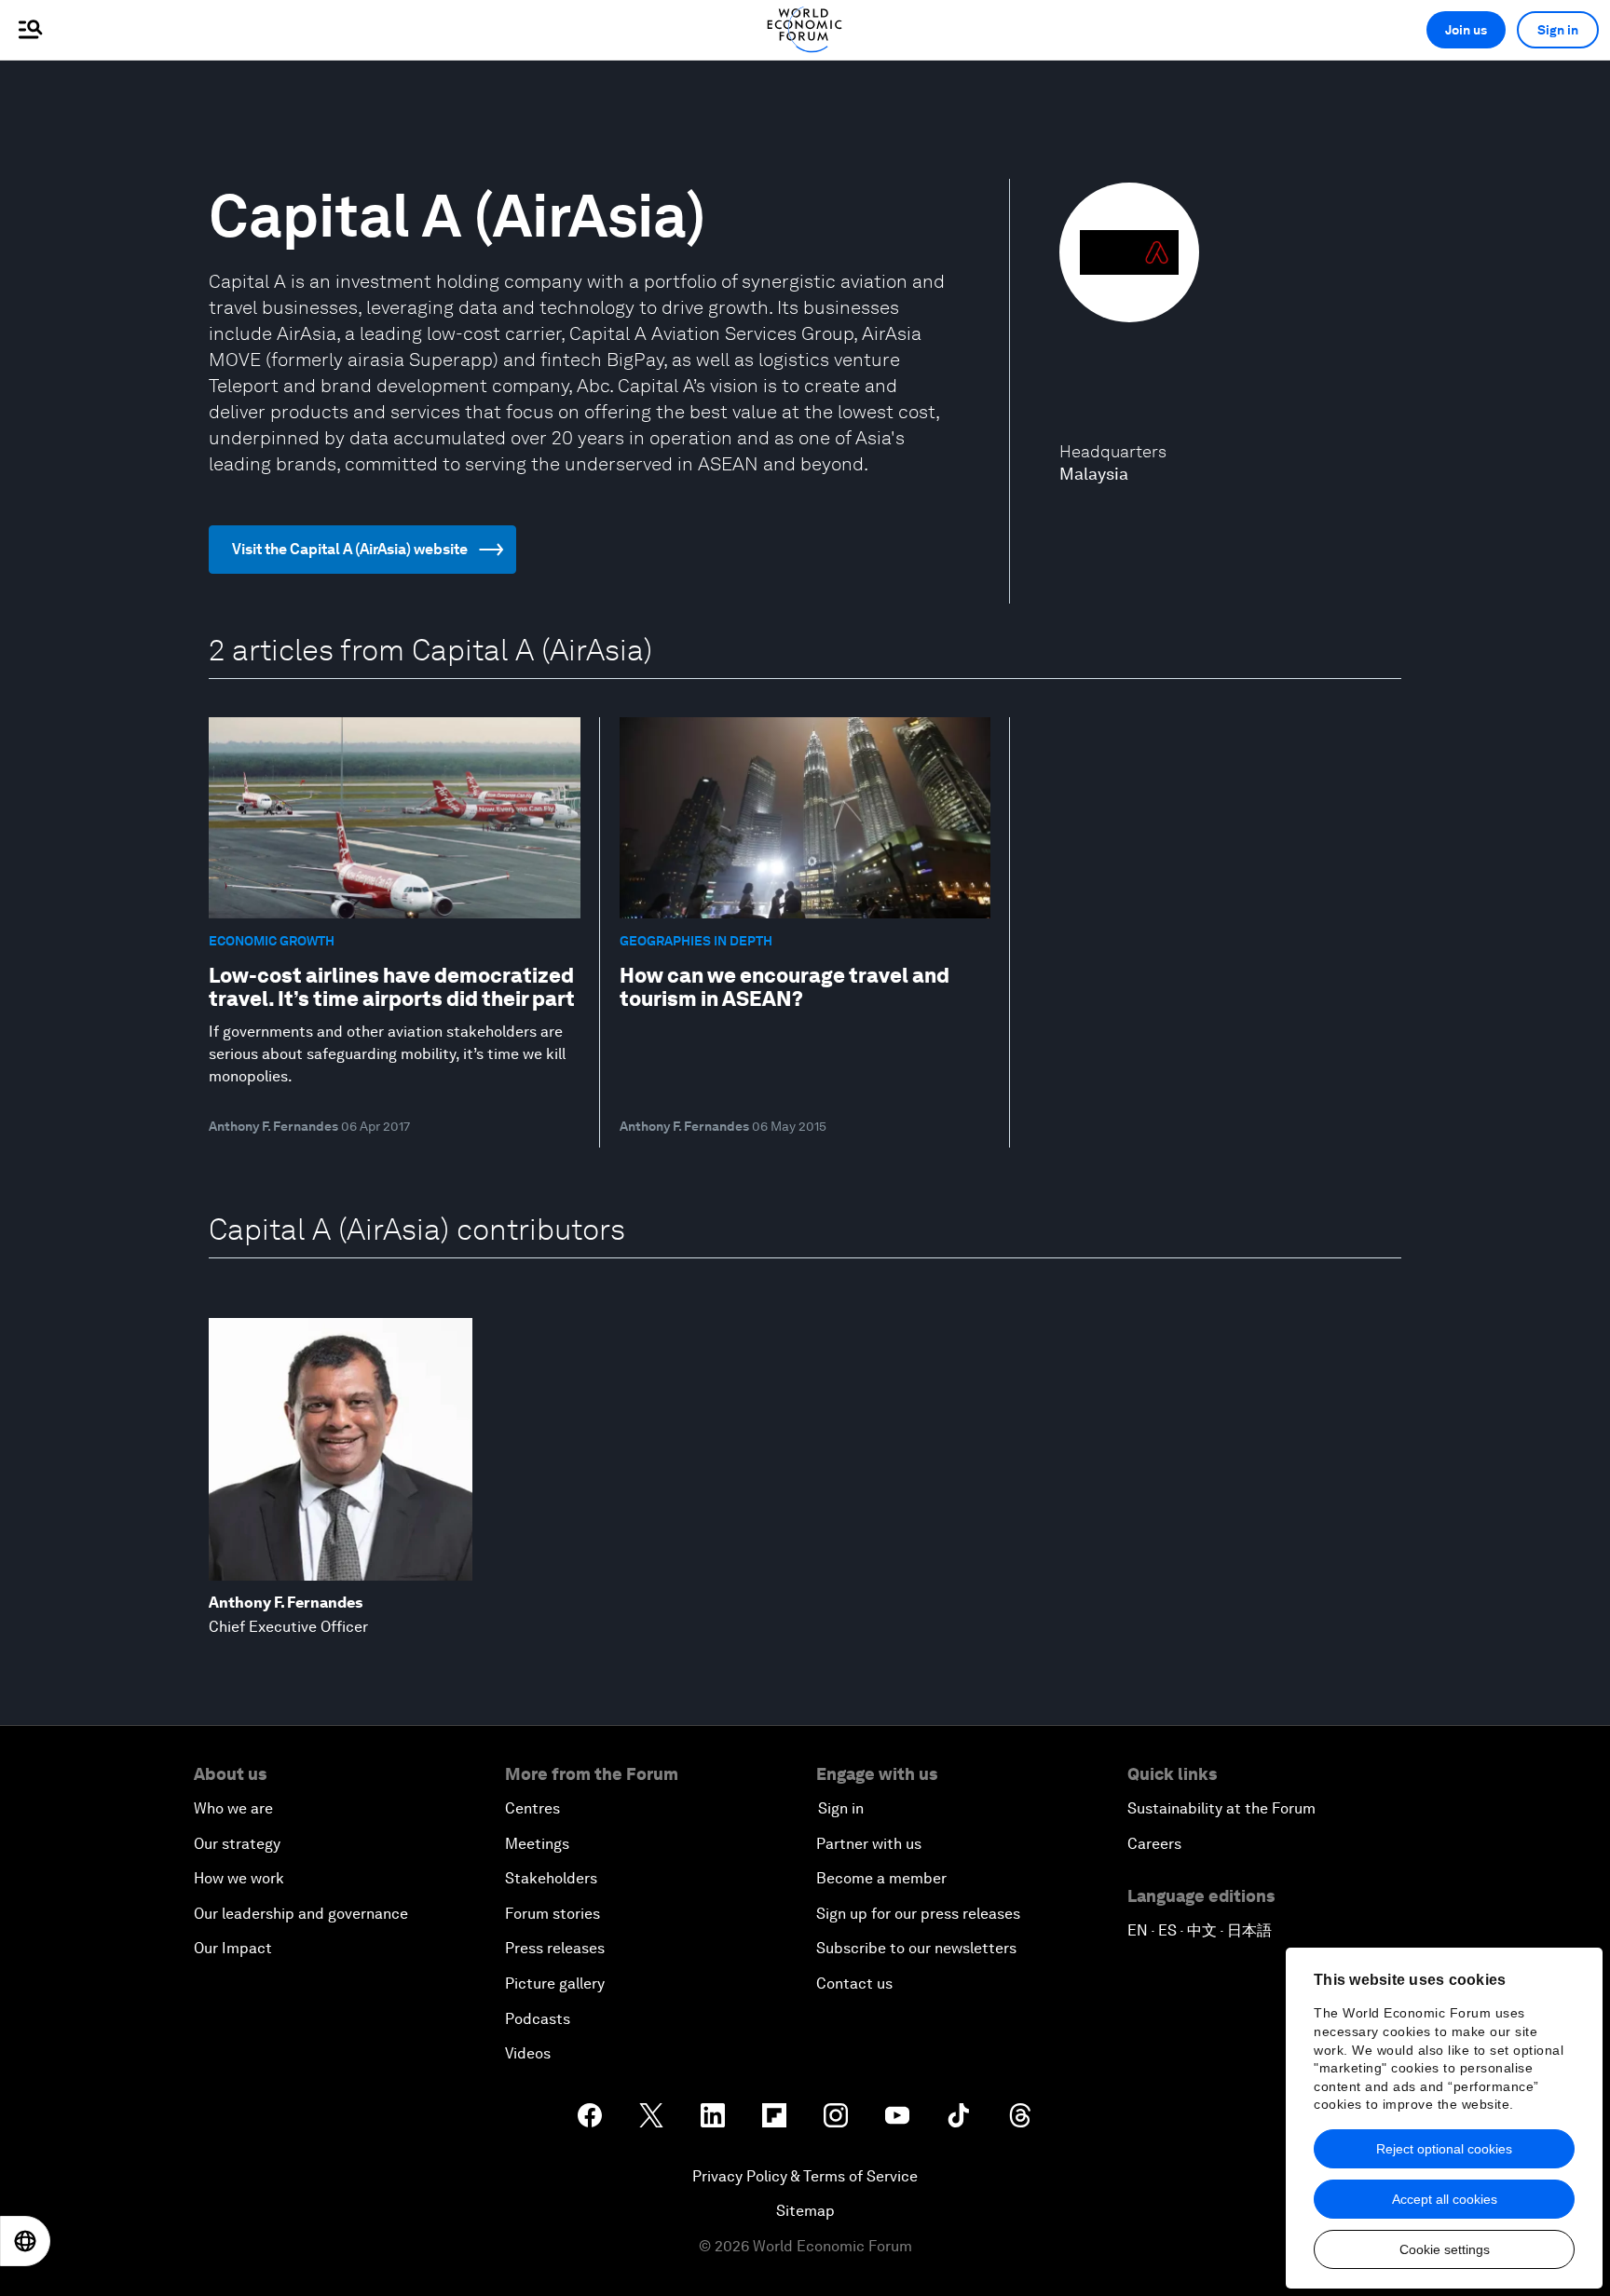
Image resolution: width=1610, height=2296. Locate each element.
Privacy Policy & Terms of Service (805, 2176)
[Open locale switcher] (25, 2241)
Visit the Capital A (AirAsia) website (350, 549)
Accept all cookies (1445, 2199)
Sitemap (805, 2211)
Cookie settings (1445, 2249)
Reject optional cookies (1444, 2149)
